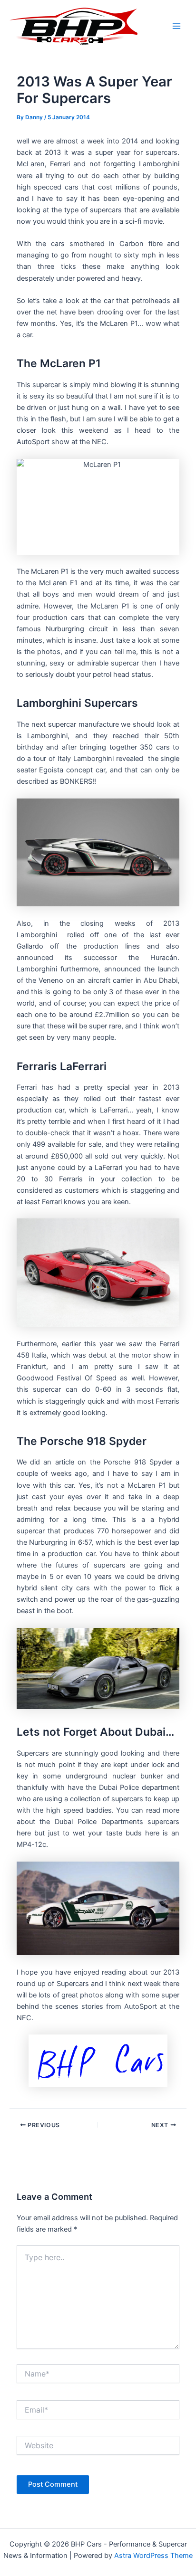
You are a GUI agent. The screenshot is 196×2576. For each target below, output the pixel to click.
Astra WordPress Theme (153, 2556)
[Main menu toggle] (176, 26)
